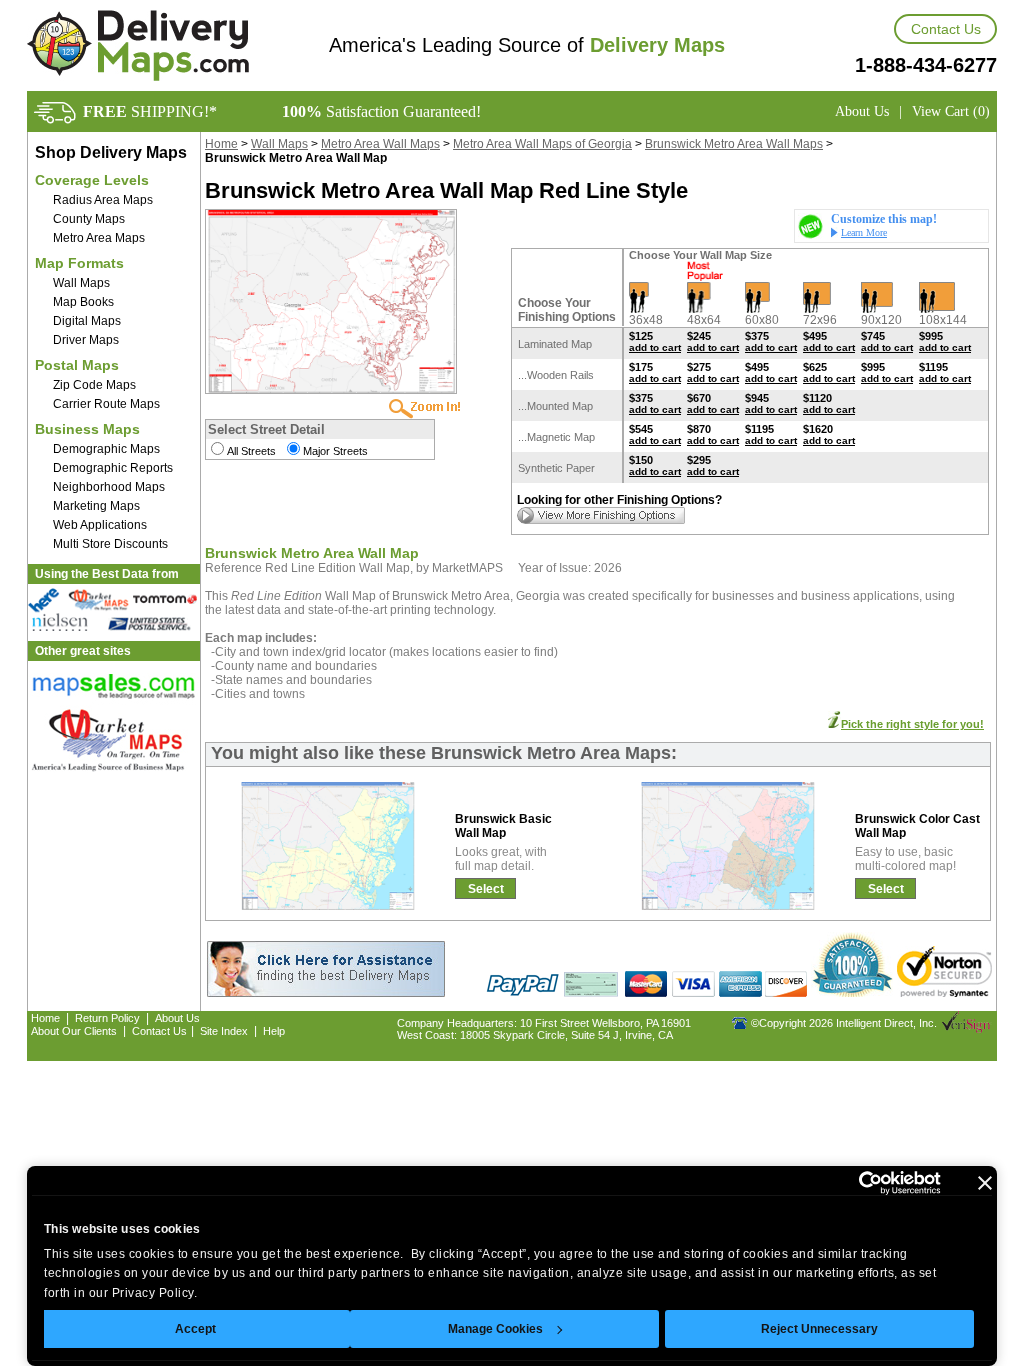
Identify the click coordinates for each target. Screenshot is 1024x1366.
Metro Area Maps (99, 238)
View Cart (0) (951, 111)
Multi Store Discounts (110, 544)
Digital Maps (87, 321)
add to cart (655, 347)
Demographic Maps (106, 449)
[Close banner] (985, 1183)
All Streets (251, 451)
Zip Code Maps (94, 385)
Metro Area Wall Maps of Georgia (542, 144)
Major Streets (335, 451)
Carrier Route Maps (106, 404)
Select (486, 889)
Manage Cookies (495, 1329)
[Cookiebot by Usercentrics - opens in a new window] (853, 1183)
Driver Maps (86, 340)
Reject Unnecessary (819, 1329)
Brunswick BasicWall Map (503, 826)
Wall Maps (81, 283)
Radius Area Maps (103, 200)
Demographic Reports (113, 468)
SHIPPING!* (150, 111)
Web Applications (100, 525)
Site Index (224, 1031)
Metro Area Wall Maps (380, 144)
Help (274, 1031)
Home (221, 144)
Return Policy (107, 1018)
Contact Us (946, 29)
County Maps (89, 219)
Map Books (83, 302)
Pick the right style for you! (912, 724)
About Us (862, 111)
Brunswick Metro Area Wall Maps (734, 144)
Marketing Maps (96, 506)
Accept (195, 1329)
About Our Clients (74, 1031)
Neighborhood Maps (109, 487)
